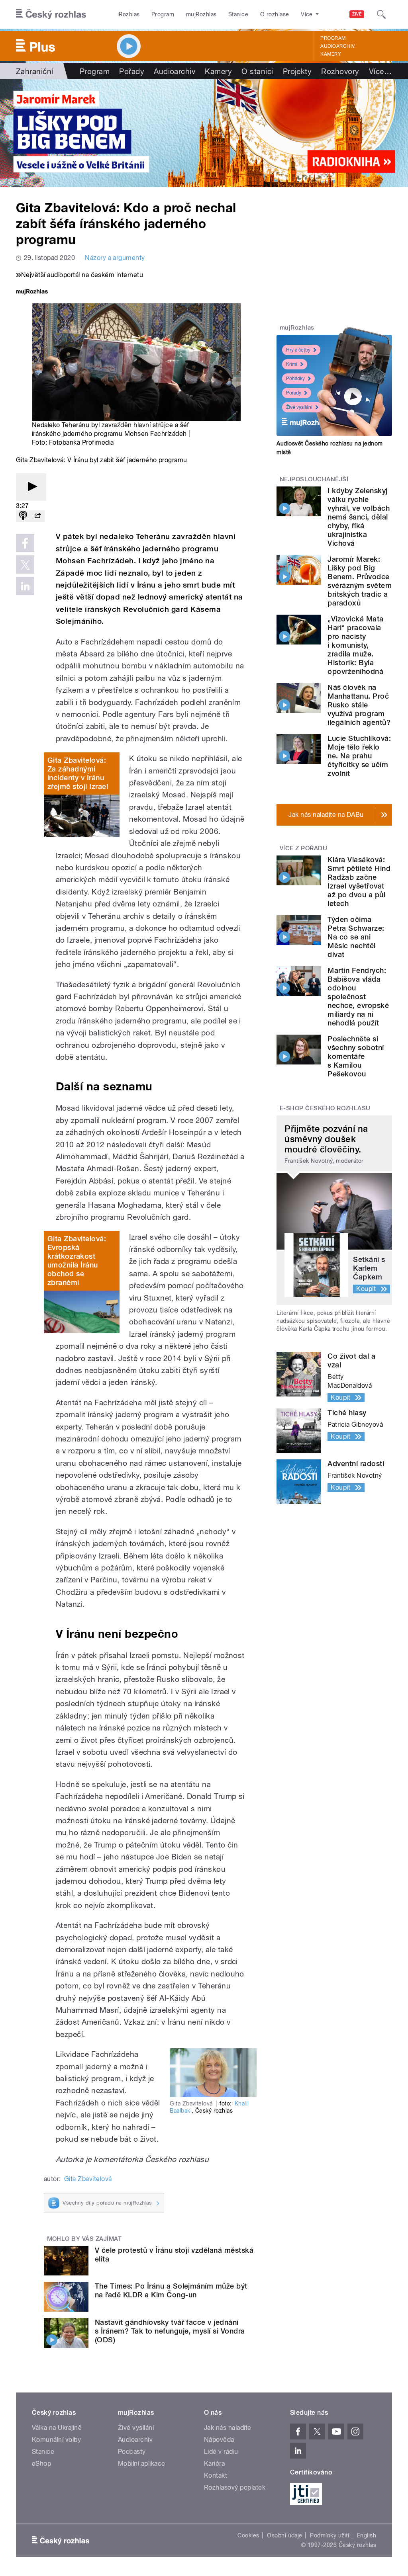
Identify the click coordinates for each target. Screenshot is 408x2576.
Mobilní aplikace (142, 2464)
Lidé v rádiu (221, 2452)
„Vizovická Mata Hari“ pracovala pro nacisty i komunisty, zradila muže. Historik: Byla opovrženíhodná (355, 645)
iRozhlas (129, 14)
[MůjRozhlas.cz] (32, 292)
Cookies (248, 2535)
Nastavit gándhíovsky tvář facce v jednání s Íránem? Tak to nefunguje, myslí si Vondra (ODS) (170, 2331)
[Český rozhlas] (51, 14)
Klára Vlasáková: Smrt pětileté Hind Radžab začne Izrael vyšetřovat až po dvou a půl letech (359, 882)
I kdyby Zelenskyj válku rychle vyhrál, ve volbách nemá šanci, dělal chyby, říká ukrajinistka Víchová (359, 517)
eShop (41, 2464)
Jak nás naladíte (228, 2428)
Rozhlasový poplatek (235, 2487)
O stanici (257, 71)
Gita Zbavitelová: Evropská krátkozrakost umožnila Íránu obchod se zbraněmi (77, 1261)
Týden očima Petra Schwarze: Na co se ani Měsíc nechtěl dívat (356, 937)
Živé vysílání (299, 407)
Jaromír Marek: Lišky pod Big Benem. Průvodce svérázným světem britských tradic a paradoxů (360, 581)
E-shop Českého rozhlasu (325, 1108)
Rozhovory (340, 71)
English (367, 2535)
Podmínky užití (330, 2535)
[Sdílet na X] (25, 564)
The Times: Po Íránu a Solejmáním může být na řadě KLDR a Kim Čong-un (171, 2290)
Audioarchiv (337, 46)
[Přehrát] (31, 487)
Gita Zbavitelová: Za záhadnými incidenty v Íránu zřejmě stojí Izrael (78, 773)
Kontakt (216, 2475)
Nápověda (219, 2440)
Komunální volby (56, 2440)
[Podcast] (23, 516)
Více (380, 71)
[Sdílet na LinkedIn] (25, 586)
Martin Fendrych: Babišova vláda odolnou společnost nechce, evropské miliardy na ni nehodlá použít (358, 997)
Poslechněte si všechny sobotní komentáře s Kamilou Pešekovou (356, 1056)
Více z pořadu (303, 848)
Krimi (292, 364)
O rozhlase (275, 14)
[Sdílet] (37, 516)
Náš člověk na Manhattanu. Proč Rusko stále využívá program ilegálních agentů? (359, 705)
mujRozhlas (201, 14)
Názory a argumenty (115, 258)
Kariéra (214, 2464)
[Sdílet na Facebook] (25, 543)
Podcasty (132, 2452)
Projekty (297, 71)
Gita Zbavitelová (88, 2179)
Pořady (132, 71)
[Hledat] (381, 14)
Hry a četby (298, 350)
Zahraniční (35, 71)
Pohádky (295, 379)
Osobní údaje (285, 2535)
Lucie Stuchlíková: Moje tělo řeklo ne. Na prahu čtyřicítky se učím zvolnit (359, 756)
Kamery (331, 54)
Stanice (238, 14)
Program (163, 14)
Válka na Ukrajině (57, 2428)
